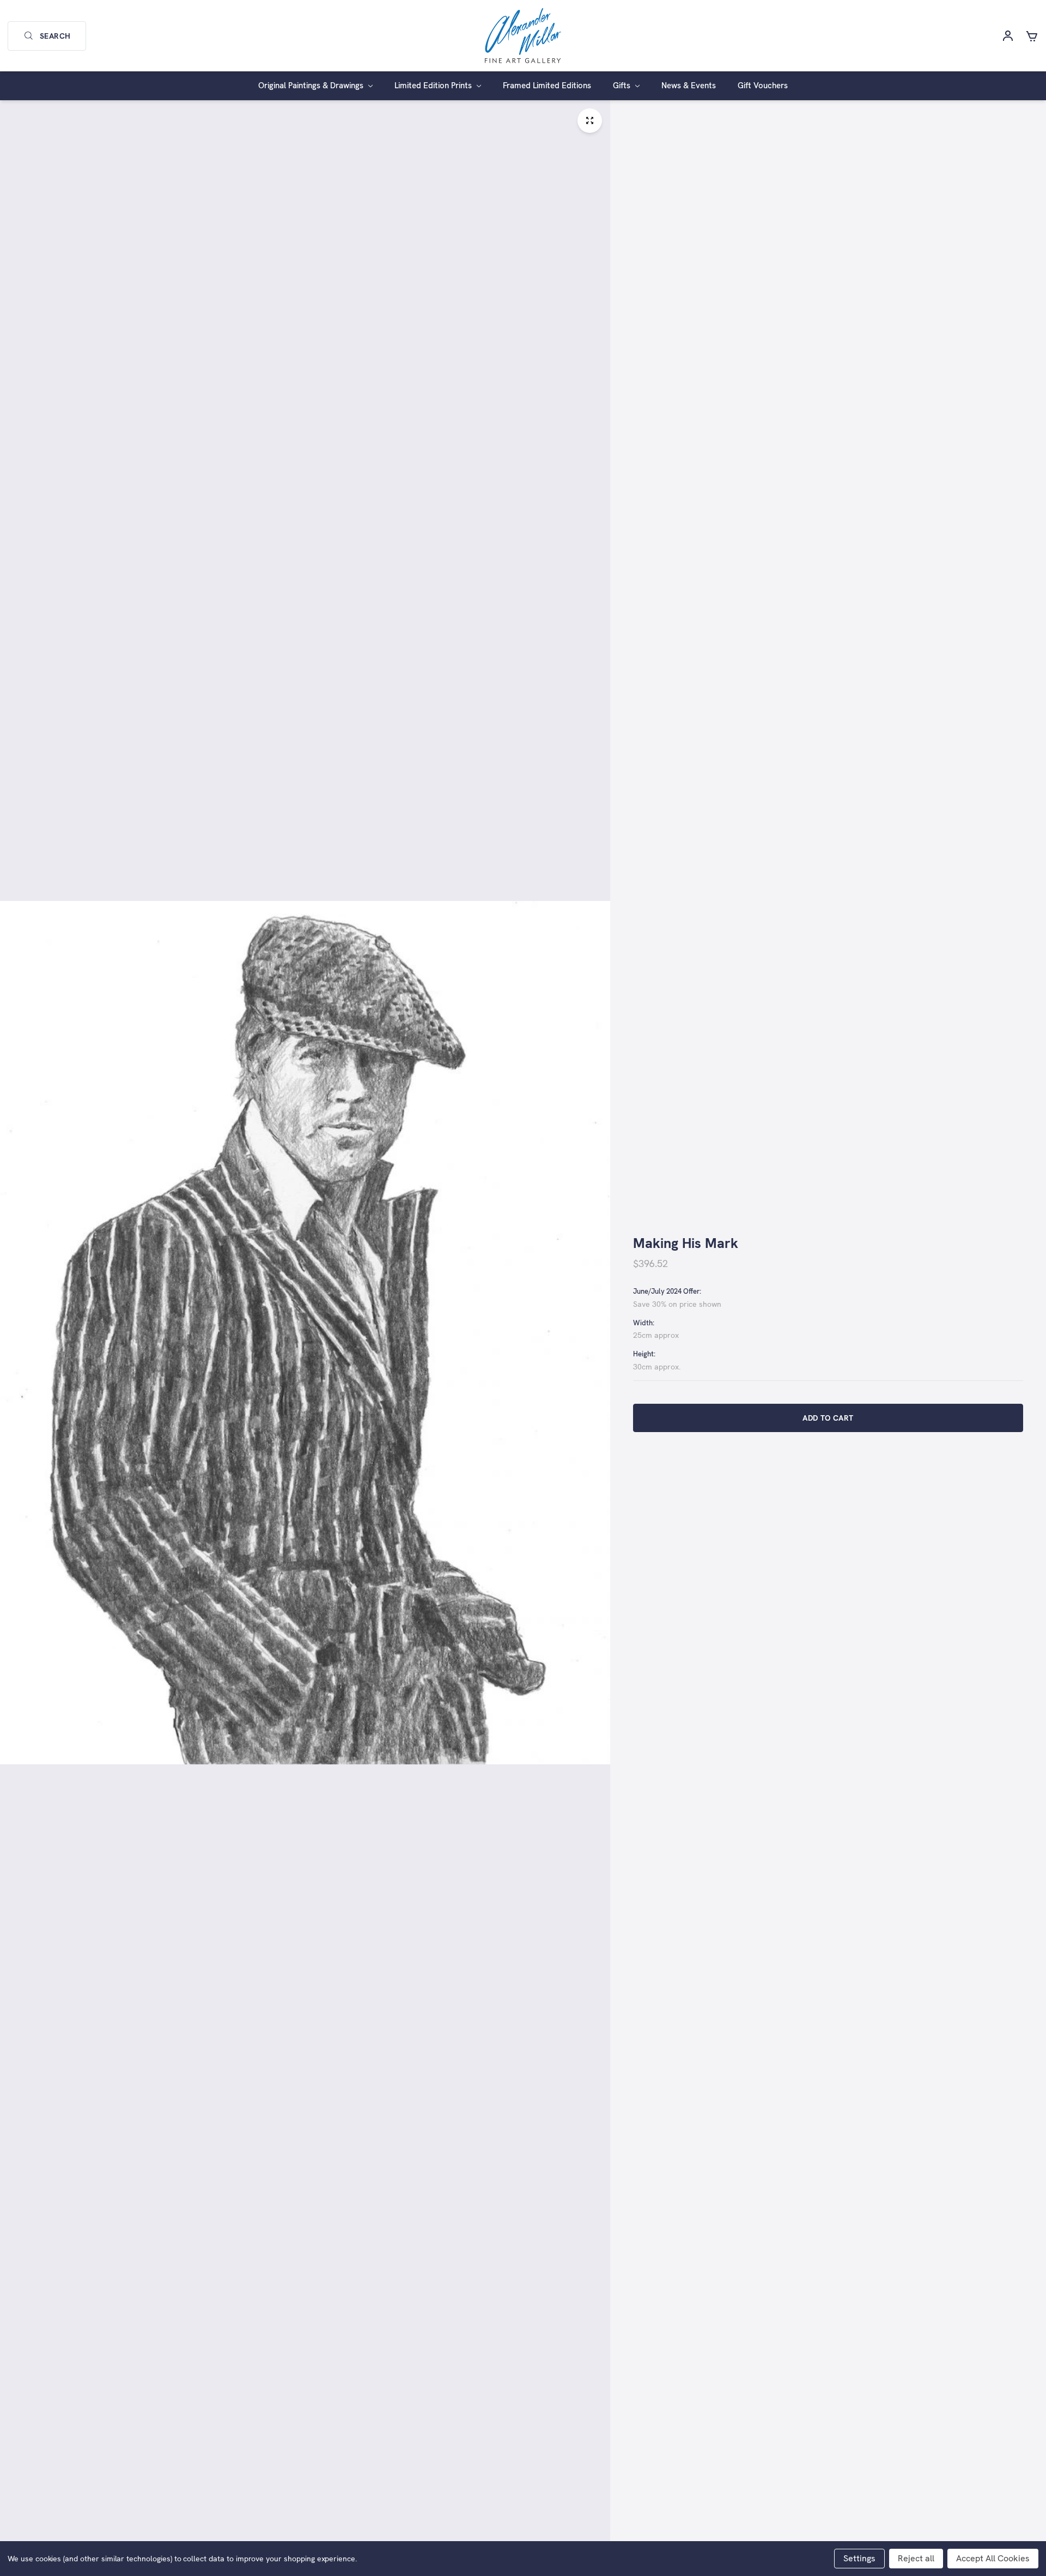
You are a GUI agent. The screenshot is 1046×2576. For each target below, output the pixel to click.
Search (55, 36)
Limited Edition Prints (434, 86)
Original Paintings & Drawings (312, 86)
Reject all (916, 2558)
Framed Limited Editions (547, 86)
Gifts (623, 86)
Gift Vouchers (763, 86)
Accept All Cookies (993, 2558)
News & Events (689, 86)
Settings (859, 2558)
